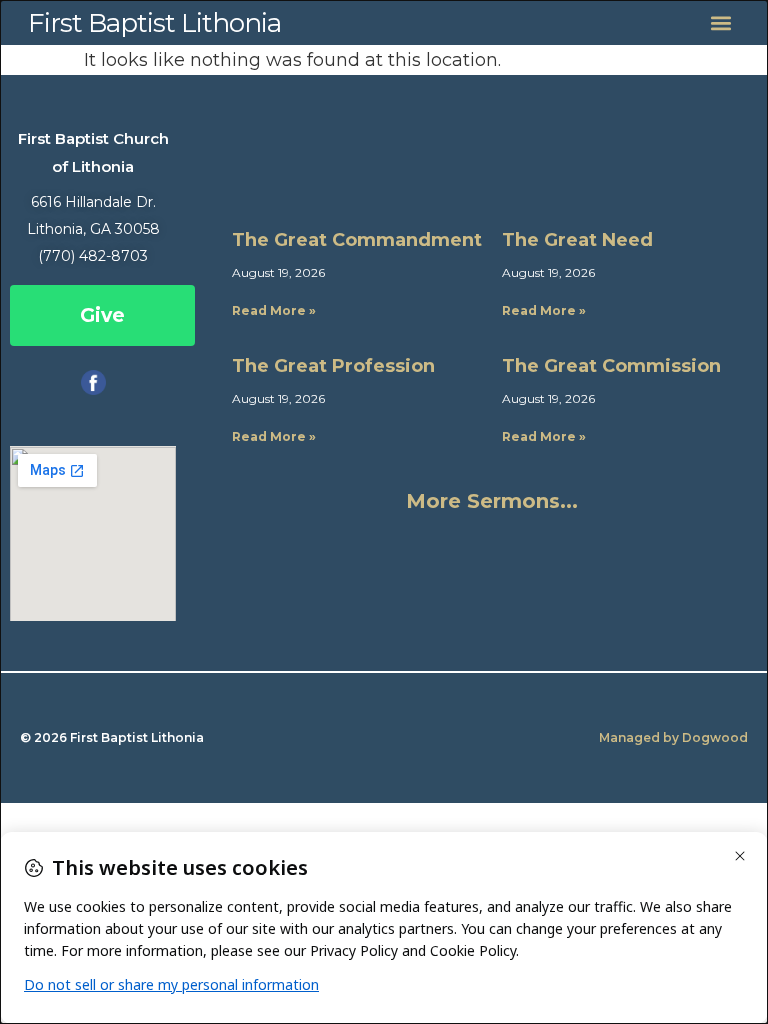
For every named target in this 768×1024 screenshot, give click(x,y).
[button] (721, 22)
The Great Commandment (357, 240)
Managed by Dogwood (673, 737)
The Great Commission (611, 366)
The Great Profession (333, 366)
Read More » (274, 310)
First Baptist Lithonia (154, 23)
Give (102, 315)
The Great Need (577, 240)
